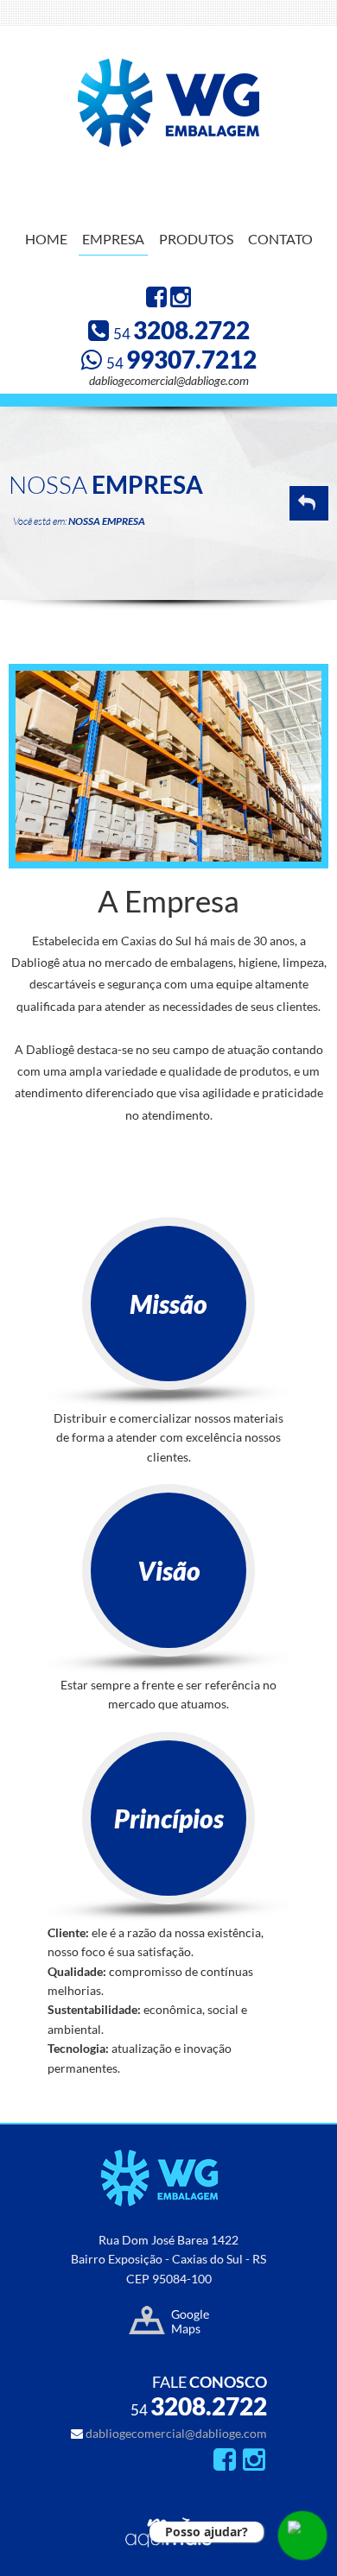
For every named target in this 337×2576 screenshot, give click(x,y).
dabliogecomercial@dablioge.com (169, 380)
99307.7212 (181, 359)
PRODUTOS (196, 239)
